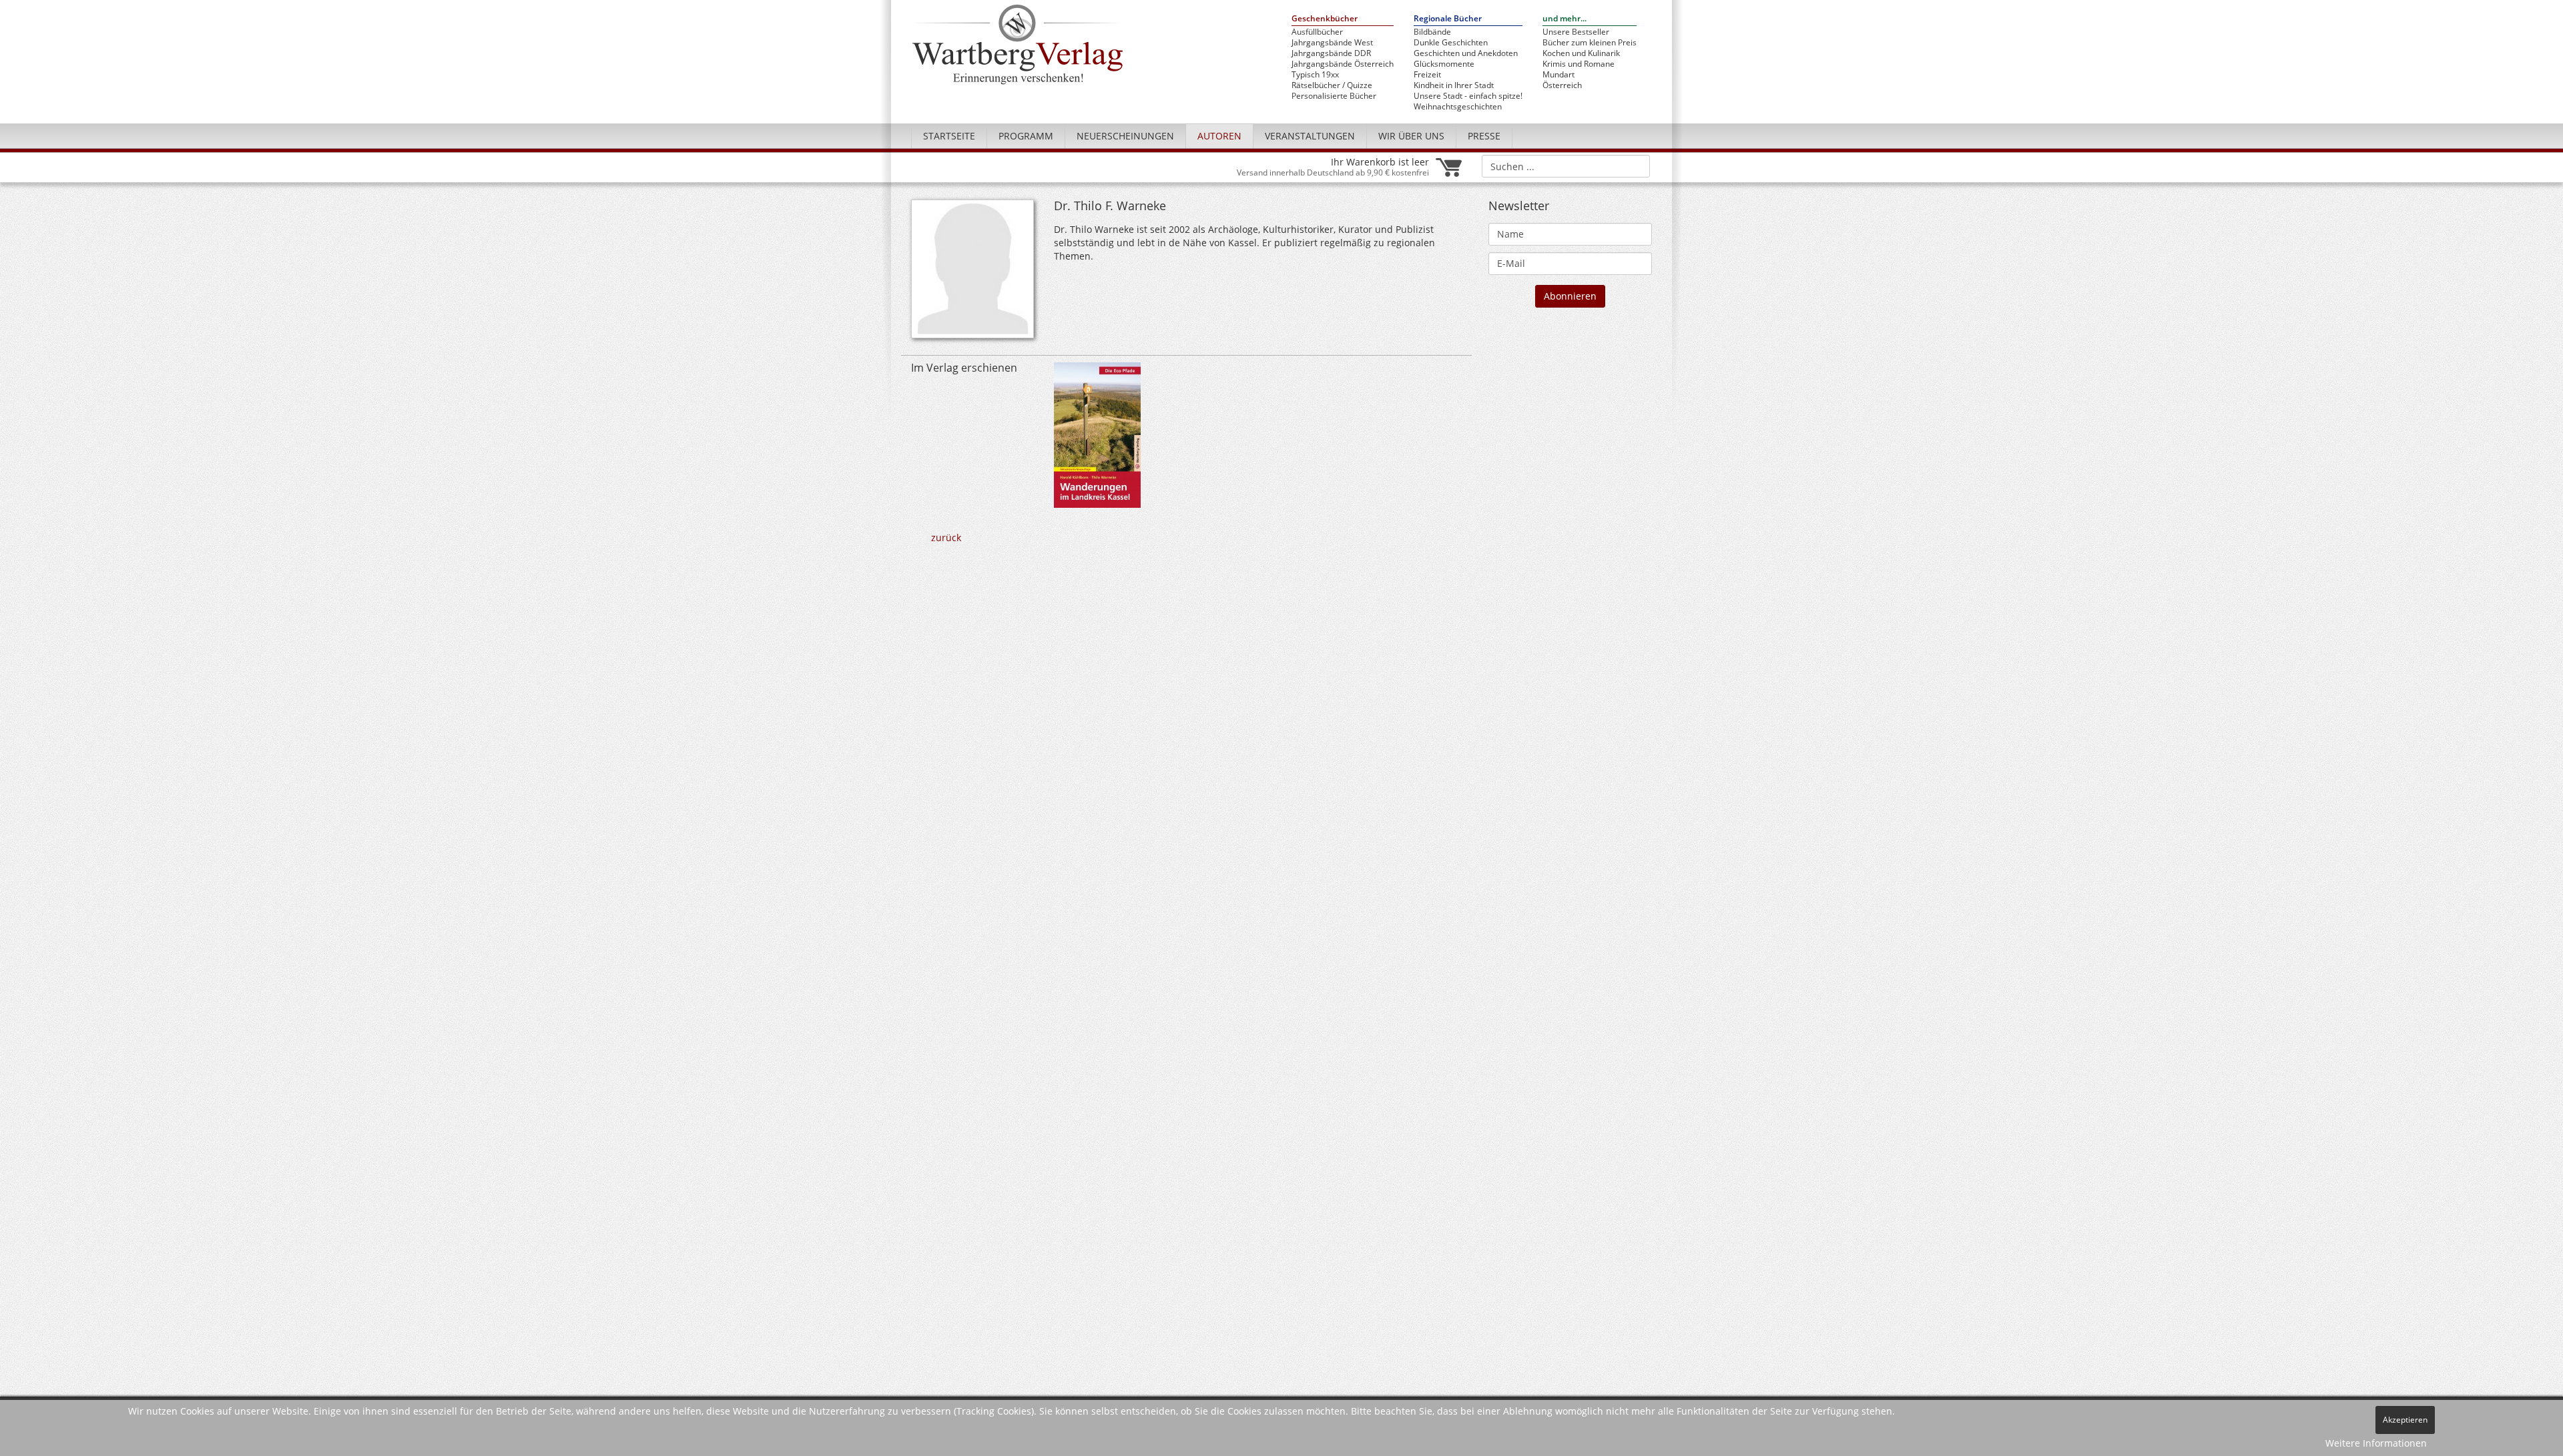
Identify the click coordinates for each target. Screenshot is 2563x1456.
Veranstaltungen (1310, 136)
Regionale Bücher (1448, 19)
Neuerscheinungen (1125, 136)
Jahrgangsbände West (1332, 43)
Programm (1026, 136)
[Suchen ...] (1636, 165)
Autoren (1219, 136)
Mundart (1558, 75)
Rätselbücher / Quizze (1332, 85)
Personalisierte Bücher (1334, 96)
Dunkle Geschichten (1451, 43)
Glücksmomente (1444, 64)
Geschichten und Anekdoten (1466, 53)
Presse (1484, 136)
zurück (946, 537)
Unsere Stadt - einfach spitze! (1468, 96)
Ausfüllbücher (1317, 32)
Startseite (949, 136)
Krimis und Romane (1579, 64)
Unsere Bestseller (1576, 32)
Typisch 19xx (1315, 75)
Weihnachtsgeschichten (1458, 107)
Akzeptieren (2405, 1420)
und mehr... (1564, 19)
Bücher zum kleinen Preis (1590, 43)
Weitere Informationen (2376, 1443)
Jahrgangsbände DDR (1331, 53)
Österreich (1562, 85)
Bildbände (1432, 32)
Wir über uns (1411, 136)
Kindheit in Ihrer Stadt (1454, 85)
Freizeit (1427, 75)
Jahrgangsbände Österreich (1343, 64)
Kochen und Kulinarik (1581, 53)
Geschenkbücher (1325, 19)
